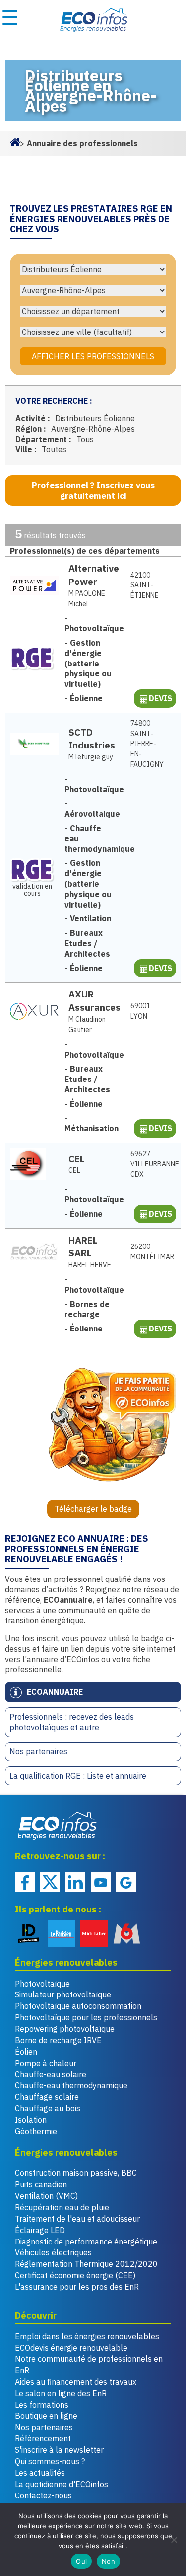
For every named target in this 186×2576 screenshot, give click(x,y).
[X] (50, 1882)
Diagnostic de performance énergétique (86, 2242)
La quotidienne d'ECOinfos (62, 2484)
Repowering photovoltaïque (65, 2029)
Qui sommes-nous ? (50, 2461)
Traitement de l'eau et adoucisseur (77, 2219)
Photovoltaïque (42, 1984)
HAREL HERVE (90, 1265)
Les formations (42, 2405)
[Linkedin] (75, 1882)
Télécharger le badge (93, 1509)
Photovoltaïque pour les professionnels (86, 2017)
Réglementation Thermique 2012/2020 (86, 2264)
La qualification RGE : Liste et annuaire (78, 1776)
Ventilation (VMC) (46, 2196)
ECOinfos (93, 20)
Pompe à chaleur (46, 2063)
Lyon (140, 1011)
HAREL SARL (83, 1246)
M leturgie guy (91, 757)
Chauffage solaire (47, 2097)
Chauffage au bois (48, 2108)
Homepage (15, 141)
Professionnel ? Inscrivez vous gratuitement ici (93, 490)
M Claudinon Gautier (87, 1025)
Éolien (26, 2052)
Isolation (31, 2120)
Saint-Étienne (145, 585)
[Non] (174, 2540)
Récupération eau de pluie (62, 2207)
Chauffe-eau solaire (51, 2074)
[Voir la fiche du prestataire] (34, 585)
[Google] (126, 1882)
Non (108, 2561)
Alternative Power (94, 575)
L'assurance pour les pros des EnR (77, 2287)
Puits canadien (41, 2184)
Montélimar (148, 1252)
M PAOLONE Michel (87, 599)
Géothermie (36, 2131)
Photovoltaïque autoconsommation (78, 2006)
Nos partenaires (38, 1751)
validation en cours (32, 889)
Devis (160, 698)
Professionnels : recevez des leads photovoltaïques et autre (72, 1722)
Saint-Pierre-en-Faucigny (147, 744)
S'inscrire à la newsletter (59, 2450)
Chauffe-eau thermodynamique (71, 2085)
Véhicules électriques (53, 2252)
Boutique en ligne (46, 2416)
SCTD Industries (92, 739)
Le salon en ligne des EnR (61, 2393)
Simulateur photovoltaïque (63, 1994)
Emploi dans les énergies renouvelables (87, 2336)
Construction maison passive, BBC (76, 2173)
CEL (77, 1158)
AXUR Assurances (94, 1000)
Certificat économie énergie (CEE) (75, 2275)
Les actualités (40, 2473)
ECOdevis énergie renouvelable (71, 2348)
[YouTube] (101, 1882)
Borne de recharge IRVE (58, 2040)
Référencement (43, 2438)
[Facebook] (25, 1882)
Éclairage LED (40, 2230)
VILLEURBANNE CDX (148, 1164)
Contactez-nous (43, 2495)
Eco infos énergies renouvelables (58, 1826)
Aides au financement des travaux (76, 2382)
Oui (81, 2561)
